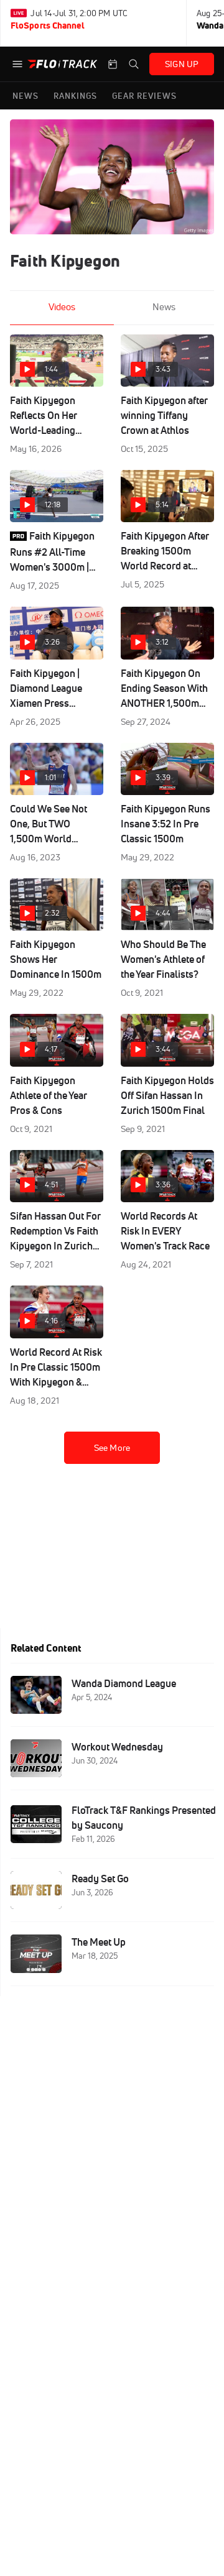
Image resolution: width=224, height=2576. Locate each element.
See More (112, 1448)
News (164, 307)
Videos (62, 307)
